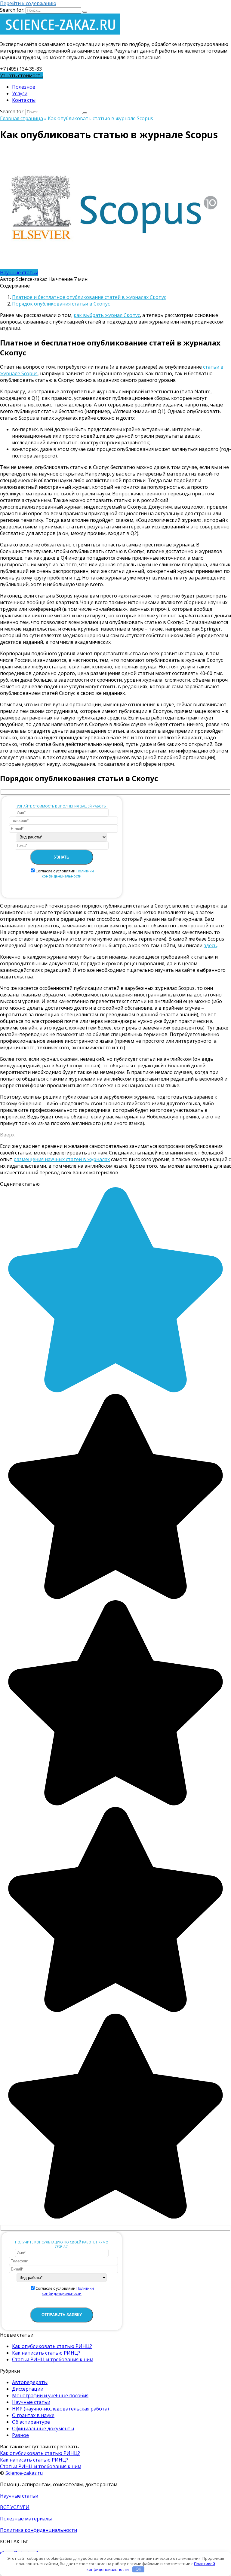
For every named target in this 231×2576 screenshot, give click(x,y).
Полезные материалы (26, 2519)
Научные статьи (19, 272)
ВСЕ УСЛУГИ (15, 2507)
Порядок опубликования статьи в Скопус (61, 304)
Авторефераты (30, 2382)
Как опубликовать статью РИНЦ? (52, 2346)
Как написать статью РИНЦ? (46, 2353)
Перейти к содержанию (28, 3)
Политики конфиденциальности (68, 874)
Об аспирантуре (31, 2422)
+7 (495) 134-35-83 (21, 69)
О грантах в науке (33, 2415)
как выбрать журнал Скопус (107, 315)
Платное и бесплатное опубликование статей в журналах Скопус (89, 297)
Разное (20, 2435)
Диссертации (28, 2389)
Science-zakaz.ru (24, 2473)
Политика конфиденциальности (38, 2530)
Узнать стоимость (22, 75)
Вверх (7, 1135)
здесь (210, 945)
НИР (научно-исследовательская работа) (60, 2409)
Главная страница (22, 118)
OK (139, 2569)
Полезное (24, 87)
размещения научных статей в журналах (62, 1159)
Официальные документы (43, 2428)
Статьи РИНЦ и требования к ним (53, 2359)
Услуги (20, 93)
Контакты (24, 100)
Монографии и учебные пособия (50, 2395)
